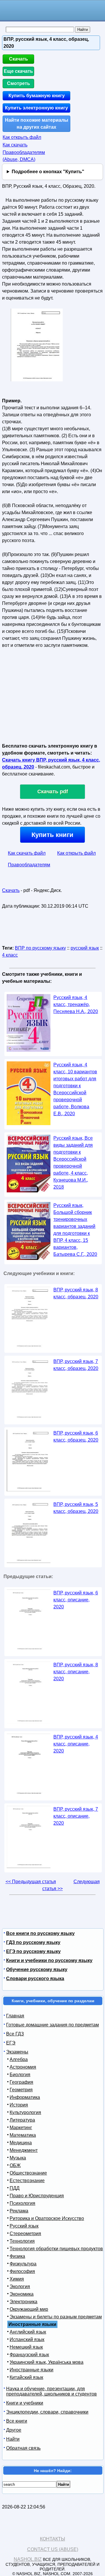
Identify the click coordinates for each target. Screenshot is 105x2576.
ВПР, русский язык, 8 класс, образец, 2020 (76, 1293)
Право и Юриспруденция (37, 2196)
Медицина (21, 2143)
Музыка (18, 2158)
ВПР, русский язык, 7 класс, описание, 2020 (76, 1816)
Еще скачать (18, 71)
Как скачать (15, 145)
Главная (15, 2016)
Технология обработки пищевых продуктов (56, 2249)
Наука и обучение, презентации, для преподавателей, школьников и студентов (51, 2391)
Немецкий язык (26, 2347)
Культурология (25, 2112)
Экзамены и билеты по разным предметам (56, 2317)
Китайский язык (26, 2377)
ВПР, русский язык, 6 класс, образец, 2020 (76, 1436)
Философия (22, 2271)
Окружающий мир (29, 2309)
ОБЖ (15, 2165)
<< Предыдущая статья (31, 1882)
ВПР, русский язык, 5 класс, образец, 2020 (76, 1508)
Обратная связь (23, 2448)
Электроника (23, 2302)
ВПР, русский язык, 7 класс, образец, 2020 (76, 1365)
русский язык (85, 948)
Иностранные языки (32, 2370)
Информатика (25, 2097)
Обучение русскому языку (37, 1969)
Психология (22, 2203)
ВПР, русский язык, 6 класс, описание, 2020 (76, 1600)
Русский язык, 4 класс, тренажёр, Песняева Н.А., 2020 (76, 1004)
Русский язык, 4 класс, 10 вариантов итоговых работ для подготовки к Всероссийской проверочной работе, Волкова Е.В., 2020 (75, 1089)
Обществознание (28, 2173)
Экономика (22, 2294)
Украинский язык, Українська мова (47, 2362)
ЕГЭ (11, 2043)
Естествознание (27, 2181)
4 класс (10, 955)
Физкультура (23, 2264)
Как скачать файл (27, 853)
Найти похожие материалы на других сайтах (37, 124)
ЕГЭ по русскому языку (33, 1951)
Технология (22, 2241)
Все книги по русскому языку (40, 1933)
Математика (23, 2135)
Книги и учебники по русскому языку (49, 1960)
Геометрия (21, 2090)
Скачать (19, 59)
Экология (20, 2286)
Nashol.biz (28, 2559)
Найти (13, 2439)
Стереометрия (25, 2234)
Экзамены (17, 2052)
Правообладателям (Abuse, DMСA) (24, 156)
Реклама (19, 2211)
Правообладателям (29, 865)
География (21, 2082)
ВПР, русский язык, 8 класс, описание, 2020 (76, 1672)
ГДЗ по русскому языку (33, 1942)
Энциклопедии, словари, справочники (47, 2412)
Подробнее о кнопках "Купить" (48, 172)
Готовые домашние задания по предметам (52, 2025)
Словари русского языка (35, 1979)
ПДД (15, 2188)
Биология (20, 2075)
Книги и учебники (25, 2403)
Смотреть (19, 83)
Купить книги (52, 835)
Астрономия (23, 2067)
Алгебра (19, 2059)
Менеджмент (24, 2150)
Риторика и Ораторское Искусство (47, 2218)
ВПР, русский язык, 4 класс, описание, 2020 (76, 1744)
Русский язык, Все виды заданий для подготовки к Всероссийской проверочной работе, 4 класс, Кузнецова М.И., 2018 (73, 1163)
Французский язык (29, 2355)
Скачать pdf (53, 792)
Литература (22, 2120)
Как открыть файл (22, 137)
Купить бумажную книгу (37, 96)
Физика (17, 2256)
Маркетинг (21, 2128)
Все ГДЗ (15, 2034)
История (19, 2105)
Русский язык (24, 2226)
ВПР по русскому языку (40, 948)
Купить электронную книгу (36, 108)
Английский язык (28, 2332)
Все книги (17, 2421)
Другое (14, 2430)
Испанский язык (27, 2339)
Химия (17, 2279)
